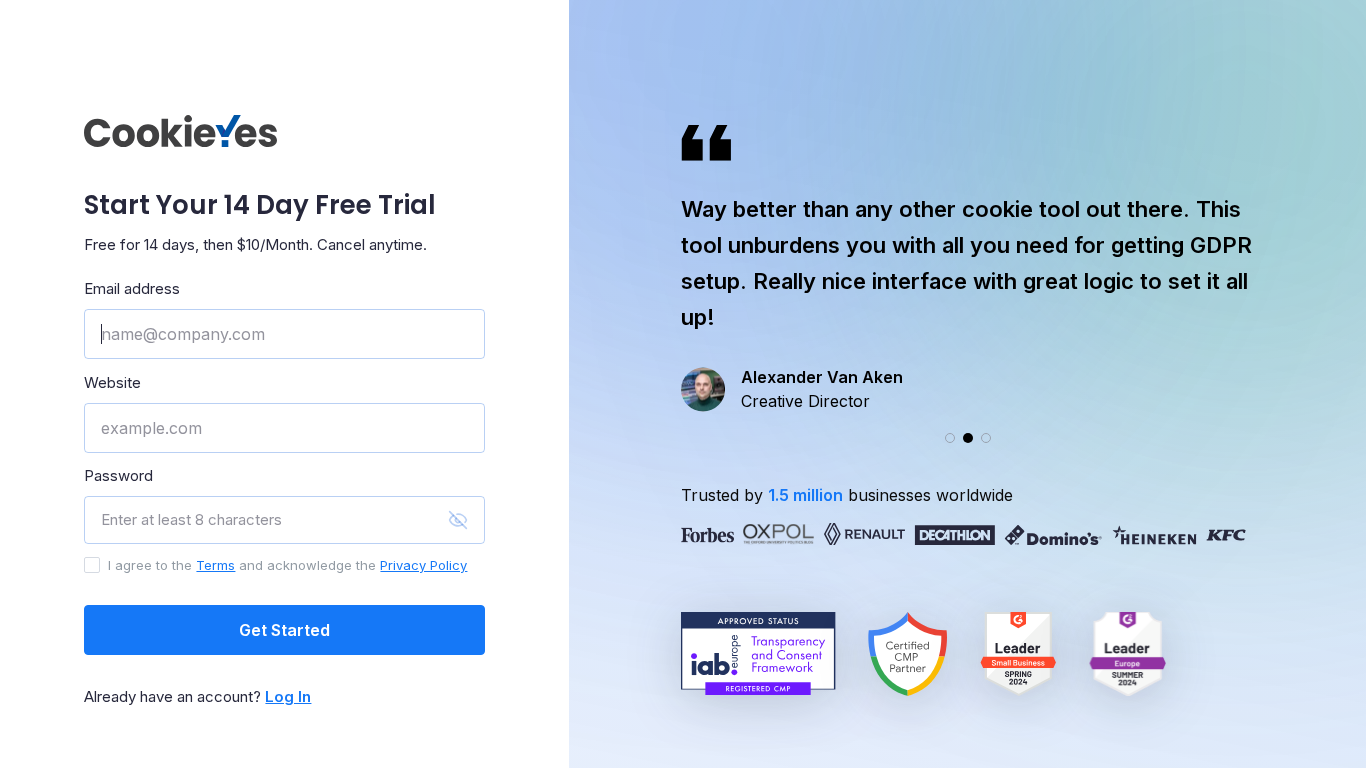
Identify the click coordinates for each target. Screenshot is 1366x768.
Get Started (284, 630)
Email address (132, 288)
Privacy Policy (423, 565)
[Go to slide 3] (986, 438)
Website (112, 382)
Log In (288, 696)
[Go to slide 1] (950, 438)
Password (118, 475)
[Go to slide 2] (968, 438)
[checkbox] (92, 565)
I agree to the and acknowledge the (287, 565)
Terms (215, 565)
